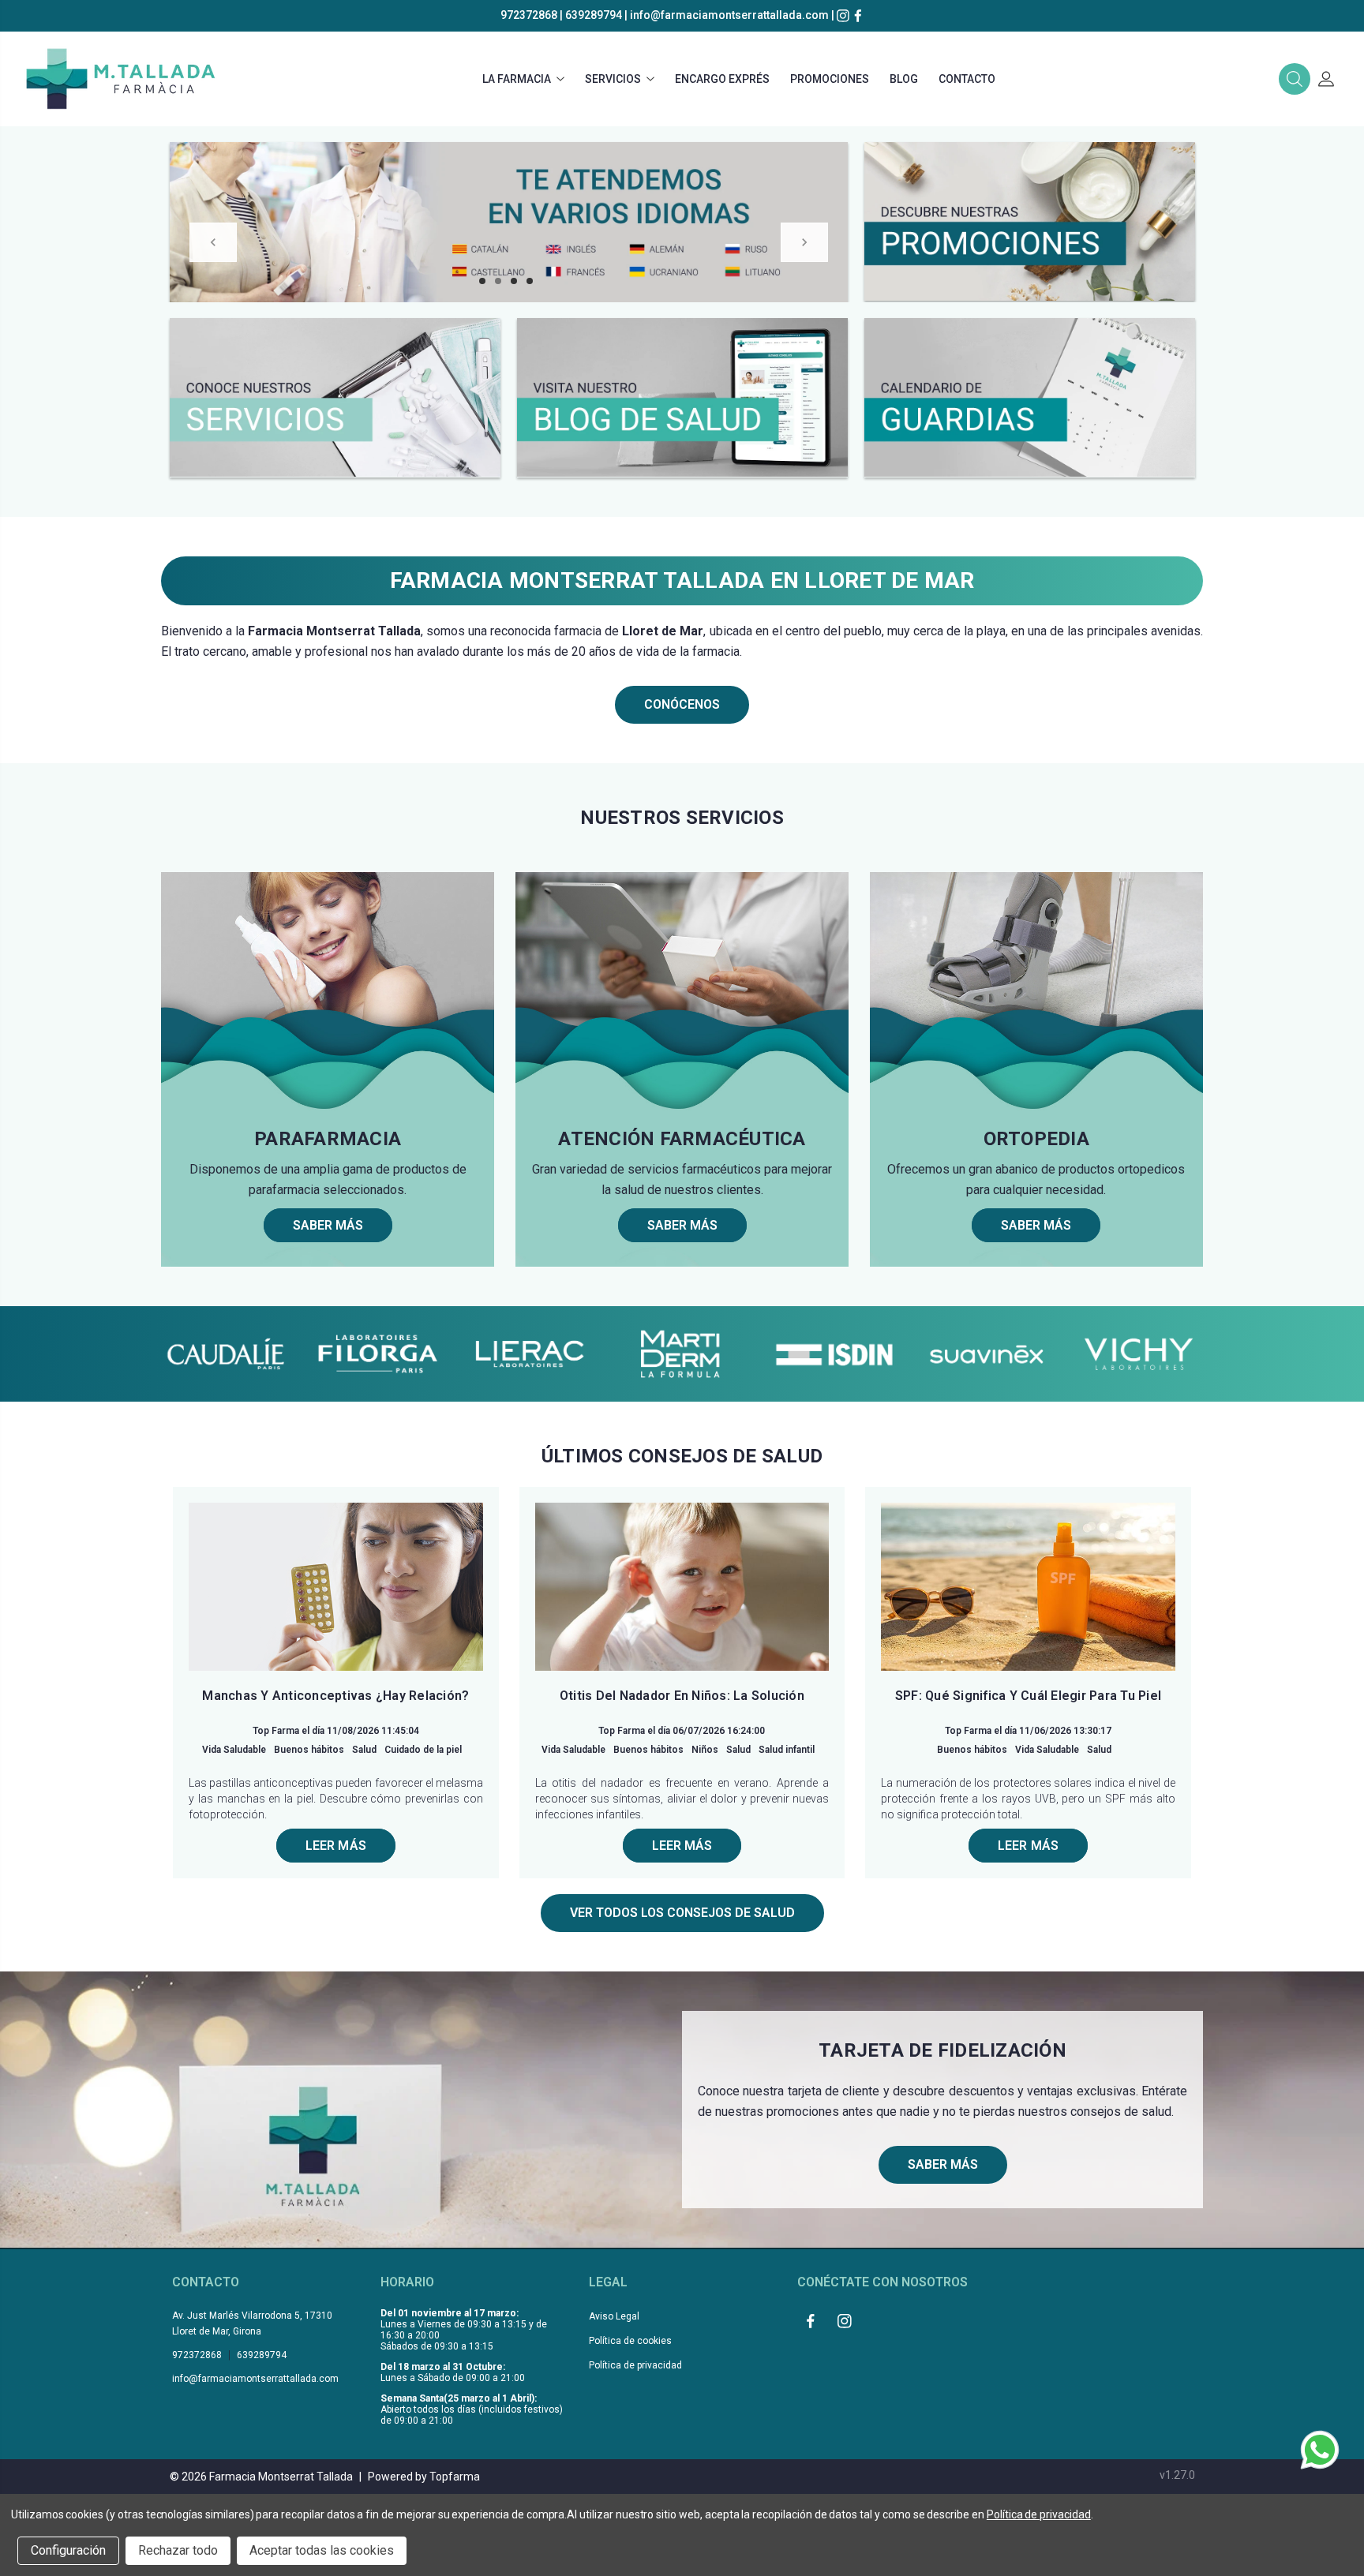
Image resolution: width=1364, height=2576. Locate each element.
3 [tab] (514, 281)
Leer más (336, 1846)
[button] (1295, 79)
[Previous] (213, 242)
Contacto (967, 79)
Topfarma (455, 2477)
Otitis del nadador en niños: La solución (682, 1696)
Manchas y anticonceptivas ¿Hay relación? (335, 1696)
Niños (705, 1750)
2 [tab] (498, 281)
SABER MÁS (328, 1225)
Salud (364, 1750)
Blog (904, 79)
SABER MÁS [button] (943, 2164)
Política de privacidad (635, 2365)
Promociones (830, 79)
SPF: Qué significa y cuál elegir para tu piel (1028, 1696)
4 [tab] (530, 281)
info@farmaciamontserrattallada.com (729, 15)
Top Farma (276, 1731)
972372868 (529, 15)
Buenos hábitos (309, 1750)
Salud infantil (787, 1750)
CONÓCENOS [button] (682, 704)
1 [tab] (482, 281)
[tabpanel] (509, 222)
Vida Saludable (234, 1750)
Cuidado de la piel (423, 1750)
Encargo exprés (722, 79)
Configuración (68, 2550)
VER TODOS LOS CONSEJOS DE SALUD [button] (682, 1913)
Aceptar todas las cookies (322, 2550)
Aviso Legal (614, 2316)
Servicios (613, 79)
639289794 (594, 15)
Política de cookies (630, 2341)
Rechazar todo (178, 2550)
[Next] (804, 242)
